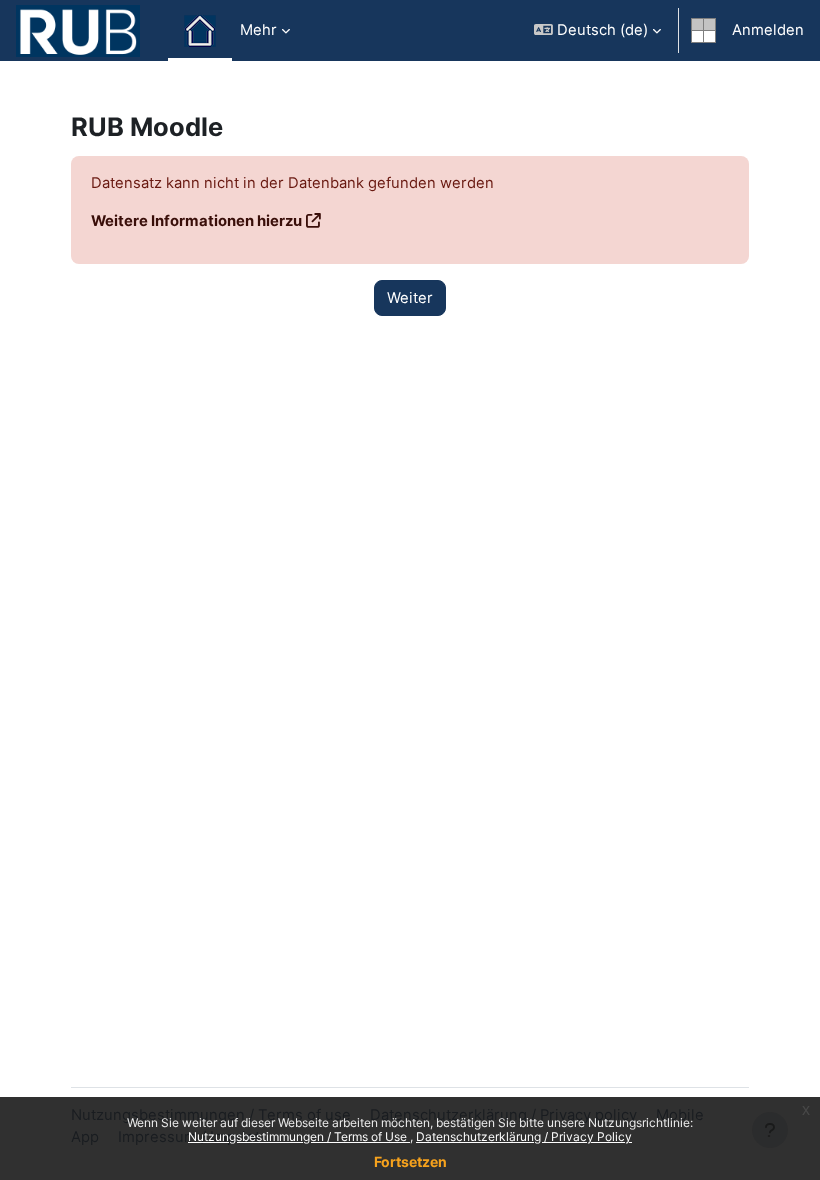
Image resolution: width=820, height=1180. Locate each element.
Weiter (410, 298)
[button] (597, 30)
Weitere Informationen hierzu (196, 221)
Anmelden (768, 30)
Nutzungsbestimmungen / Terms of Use (299, 1136)
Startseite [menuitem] (200, 31)
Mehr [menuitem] (258, 30)
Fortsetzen (410, 1161)
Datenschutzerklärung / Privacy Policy (524, 1136)
